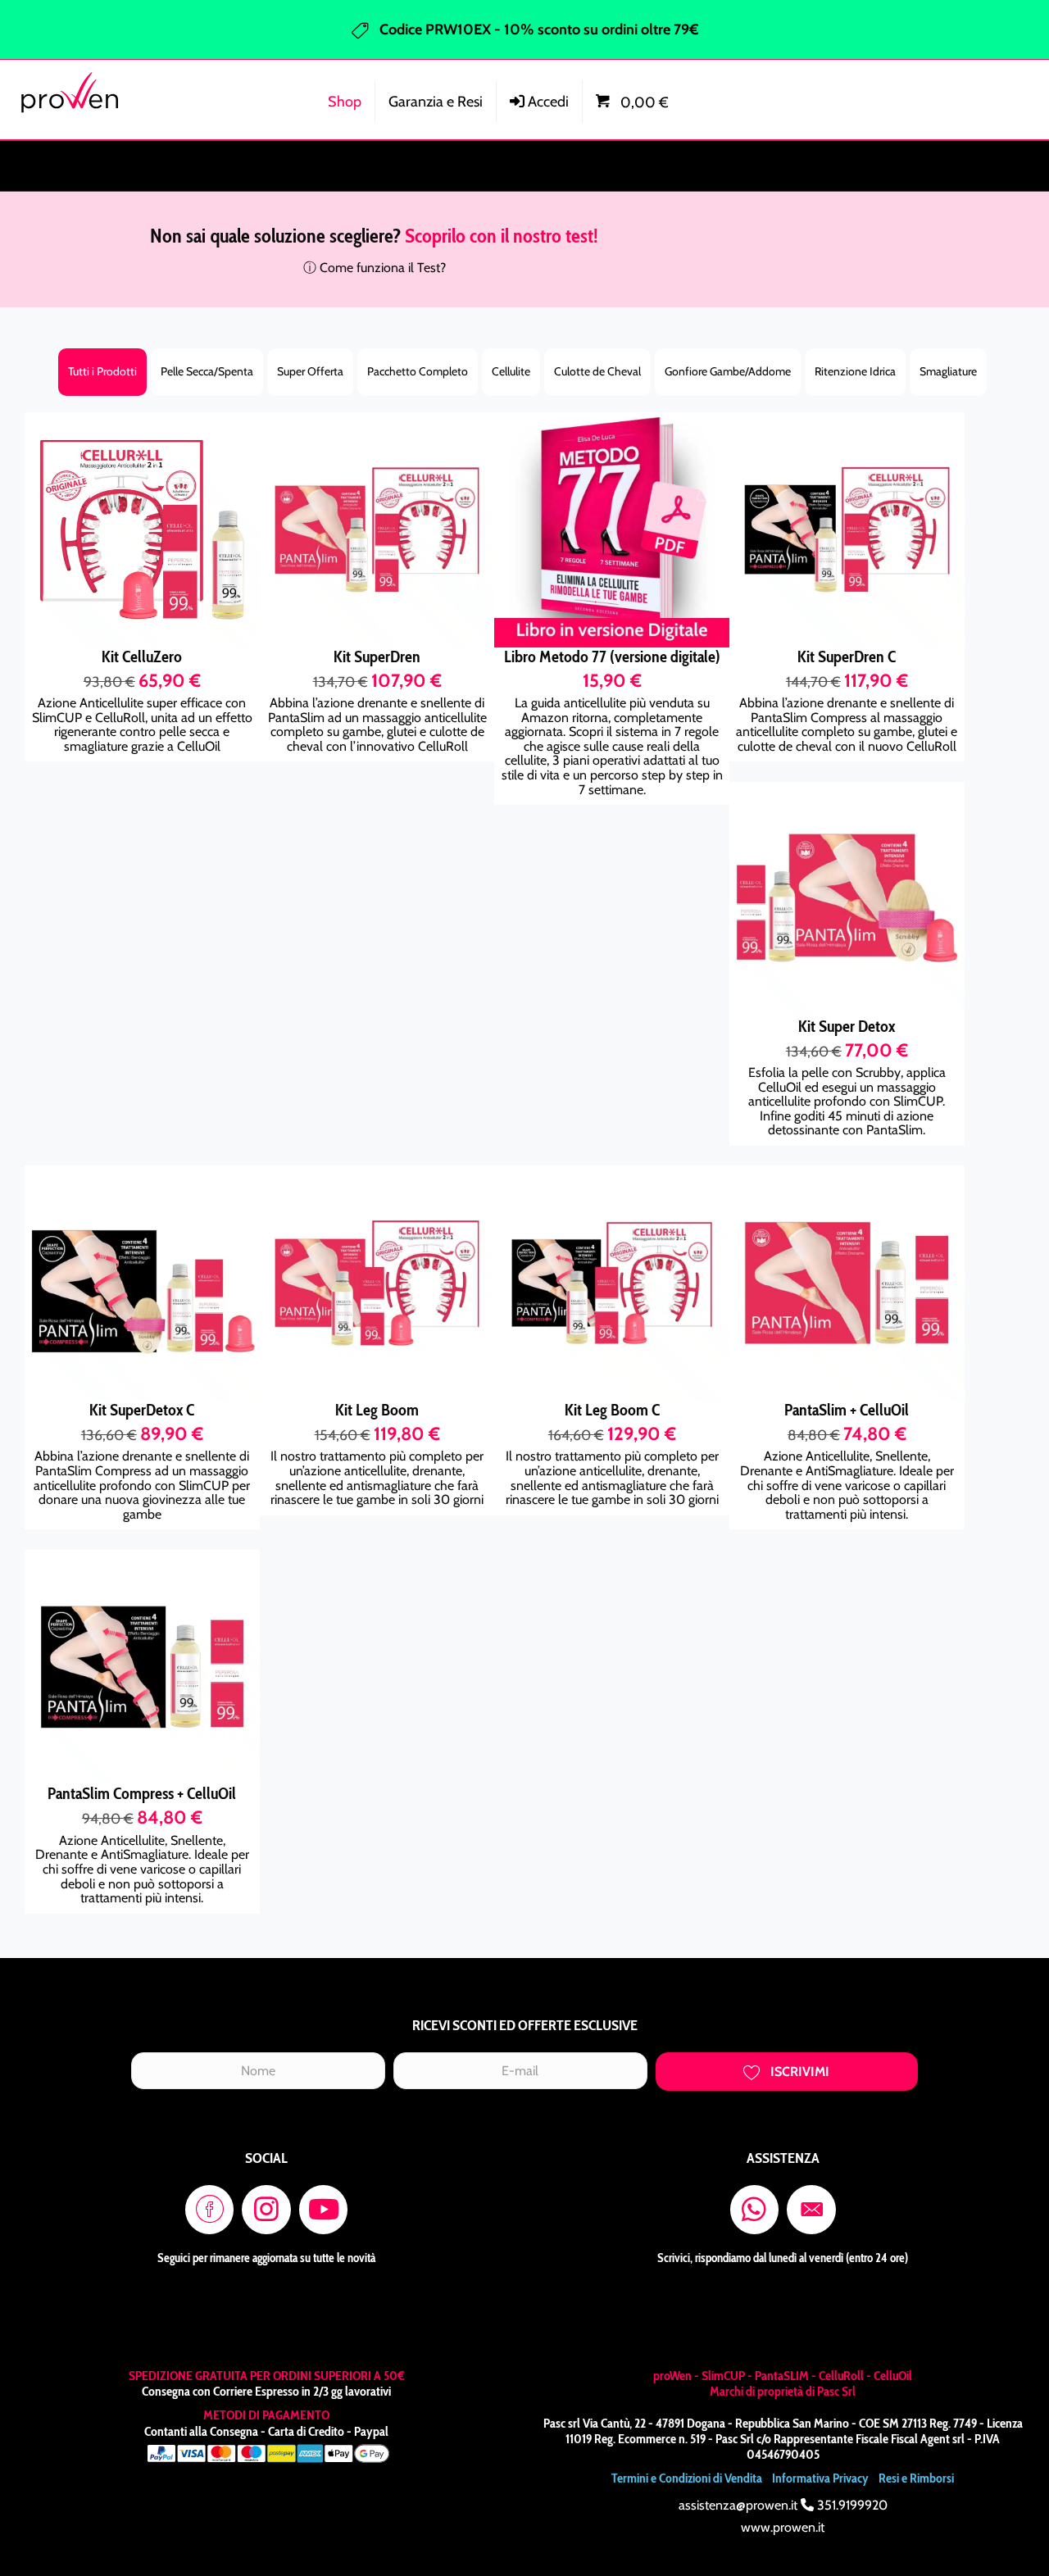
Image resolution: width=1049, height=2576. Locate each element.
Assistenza (937, 95)
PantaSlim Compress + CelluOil (142, 1793)
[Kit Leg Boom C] (612, 1283)
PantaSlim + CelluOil (847, 1410)
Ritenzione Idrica (855, 371)
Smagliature (948, 371)
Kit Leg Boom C (612, 1410)
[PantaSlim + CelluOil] (847, 1283)
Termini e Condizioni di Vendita (687, 2478)
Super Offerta (310, 371)
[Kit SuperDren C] (847, 530)
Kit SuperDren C (847, 656)
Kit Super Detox (847, 1026)
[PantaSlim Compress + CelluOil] (142, 1667)
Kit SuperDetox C (142, 1410)
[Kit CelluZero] (142, 530)
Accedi (547, 102)
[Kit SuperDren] (377, 530)
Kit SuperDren (377, 656)
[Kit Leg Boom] (377, 1283)
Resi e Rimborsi (916, 2478)
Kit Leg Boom (377, 1410)
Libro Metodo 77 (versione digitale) (612, 656)
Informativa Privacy (820, 2478)
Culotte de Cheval (597, 371)
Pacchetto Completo (418, 371)
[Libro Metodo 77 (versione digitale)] (612, 530)
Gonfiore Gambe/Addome (728, 371)
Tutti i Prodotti (102, 371)
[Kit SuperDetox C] (142, 1283)
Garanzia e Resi (436, 102)
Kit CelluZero (142, 656)
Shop (345, 102)
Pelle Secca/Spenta (207, 371)
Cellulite (511, 371)
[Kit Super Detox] (847, 900)
